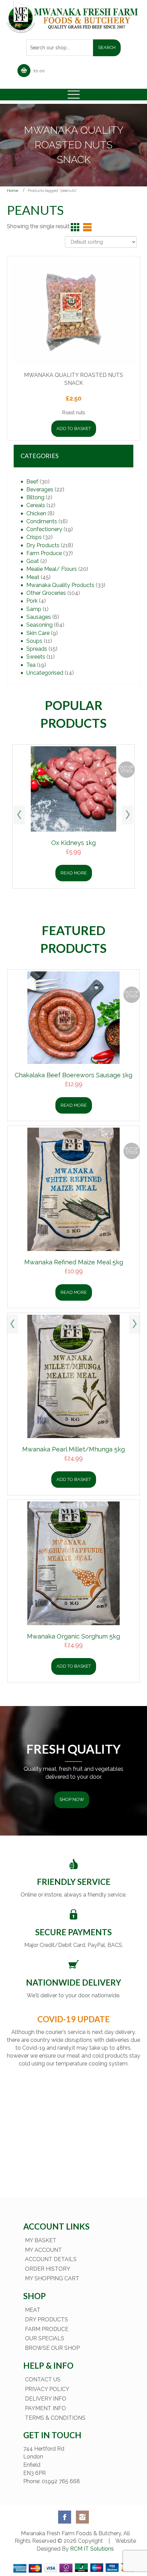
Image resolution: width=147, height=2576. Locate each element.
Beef (32, 482)
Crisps (34, 537)
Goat (33, 561)
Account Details (51, 2256)
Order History (48, 2265)
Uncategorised (45, 673)
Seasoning (39, 625)
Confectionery (44, 529)
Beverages (40, 489)
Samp (34, 609)
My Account (43, 2246)
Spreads (37, 649)
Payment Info (45, 2405)
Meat (33, 577)
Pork (32, 601)
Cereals (36, 505)
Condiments (42, 521)
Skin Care (38, 633)
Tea (31, 665)
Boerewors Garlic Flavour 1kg (74, 1476)
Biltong (35, 497)
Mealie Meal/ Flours (52, 569)
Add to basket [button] (74, 428)
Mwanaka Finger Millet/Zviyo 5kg (74, 1106)
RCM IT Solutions (91, 2545)
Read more (74, 873)
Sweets (36, 657)
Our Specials (45, 2335)
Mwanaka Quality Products (60, 585)
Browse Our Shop (52, 2345)
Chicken (36, 513)
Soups (34, 641)
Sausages (39, 617)
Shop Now (72, 1796)
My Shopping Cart (52, 2275)
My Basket (41, 2237)
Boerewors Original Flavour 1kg (74, 1633)
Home (12, 191)
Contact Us (43, 2376)
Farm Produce (44, 553)
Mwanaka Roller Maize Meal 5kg (74, 1320)
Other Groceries (46, 593)
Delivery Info (46, 2395)
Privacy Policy (47, 2386)
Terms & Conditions (55, 2414)
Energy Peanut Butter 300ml (73, 843)
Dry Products (43, 545)
